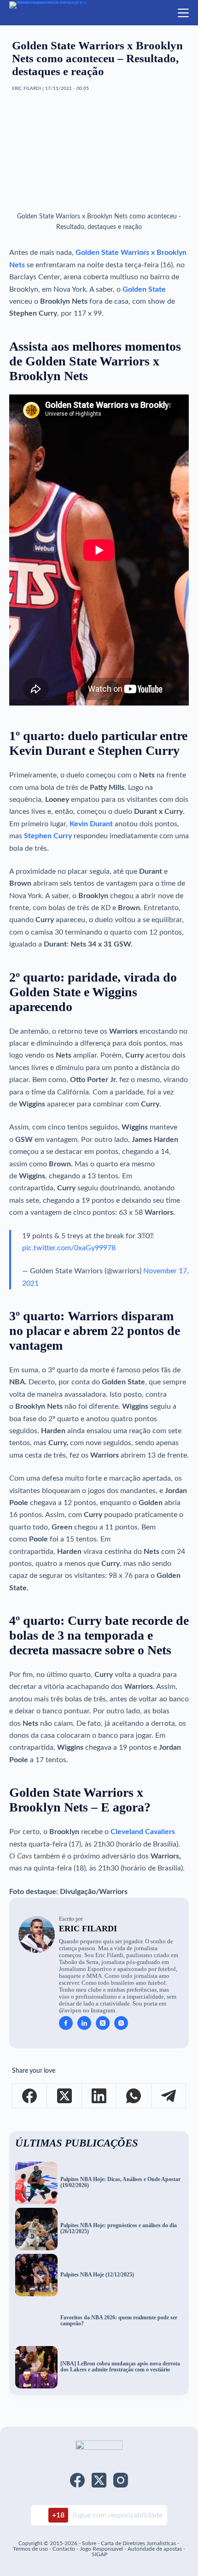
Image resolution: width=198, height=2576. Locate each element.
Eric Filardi (88, 1929)
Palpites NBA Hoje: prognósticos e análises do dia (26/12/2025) (119, 2229)
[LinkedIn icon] (84, 2023)
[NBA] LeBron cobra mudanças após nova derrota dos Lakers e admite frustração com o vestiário (120, 2367)
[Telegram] (169, 2096)
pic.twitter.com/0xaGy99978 (69, 1248)
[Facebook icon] (66, 2023)
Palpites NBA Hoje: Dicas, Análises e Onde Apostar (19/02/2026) (120, 2182)
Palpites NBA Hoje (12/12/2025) (97, 2275)
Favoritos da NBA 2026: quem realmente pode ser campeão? (119, 2321)
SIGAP (99, 2554)
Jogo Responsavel (102, 2549)
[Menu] (183, 13)
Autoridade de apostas (155, 2549)
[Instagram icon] (121, 2023)
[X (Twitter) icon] (103, 2023)
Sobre (89, 2543)
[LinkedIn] (99, 2096)
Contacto (64, 2549)
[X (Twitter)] (64, 2096)
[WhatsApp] (134, 2096)
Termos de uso (30, 2549)
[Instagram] (121, 2480)
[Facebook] (30, 2096)
